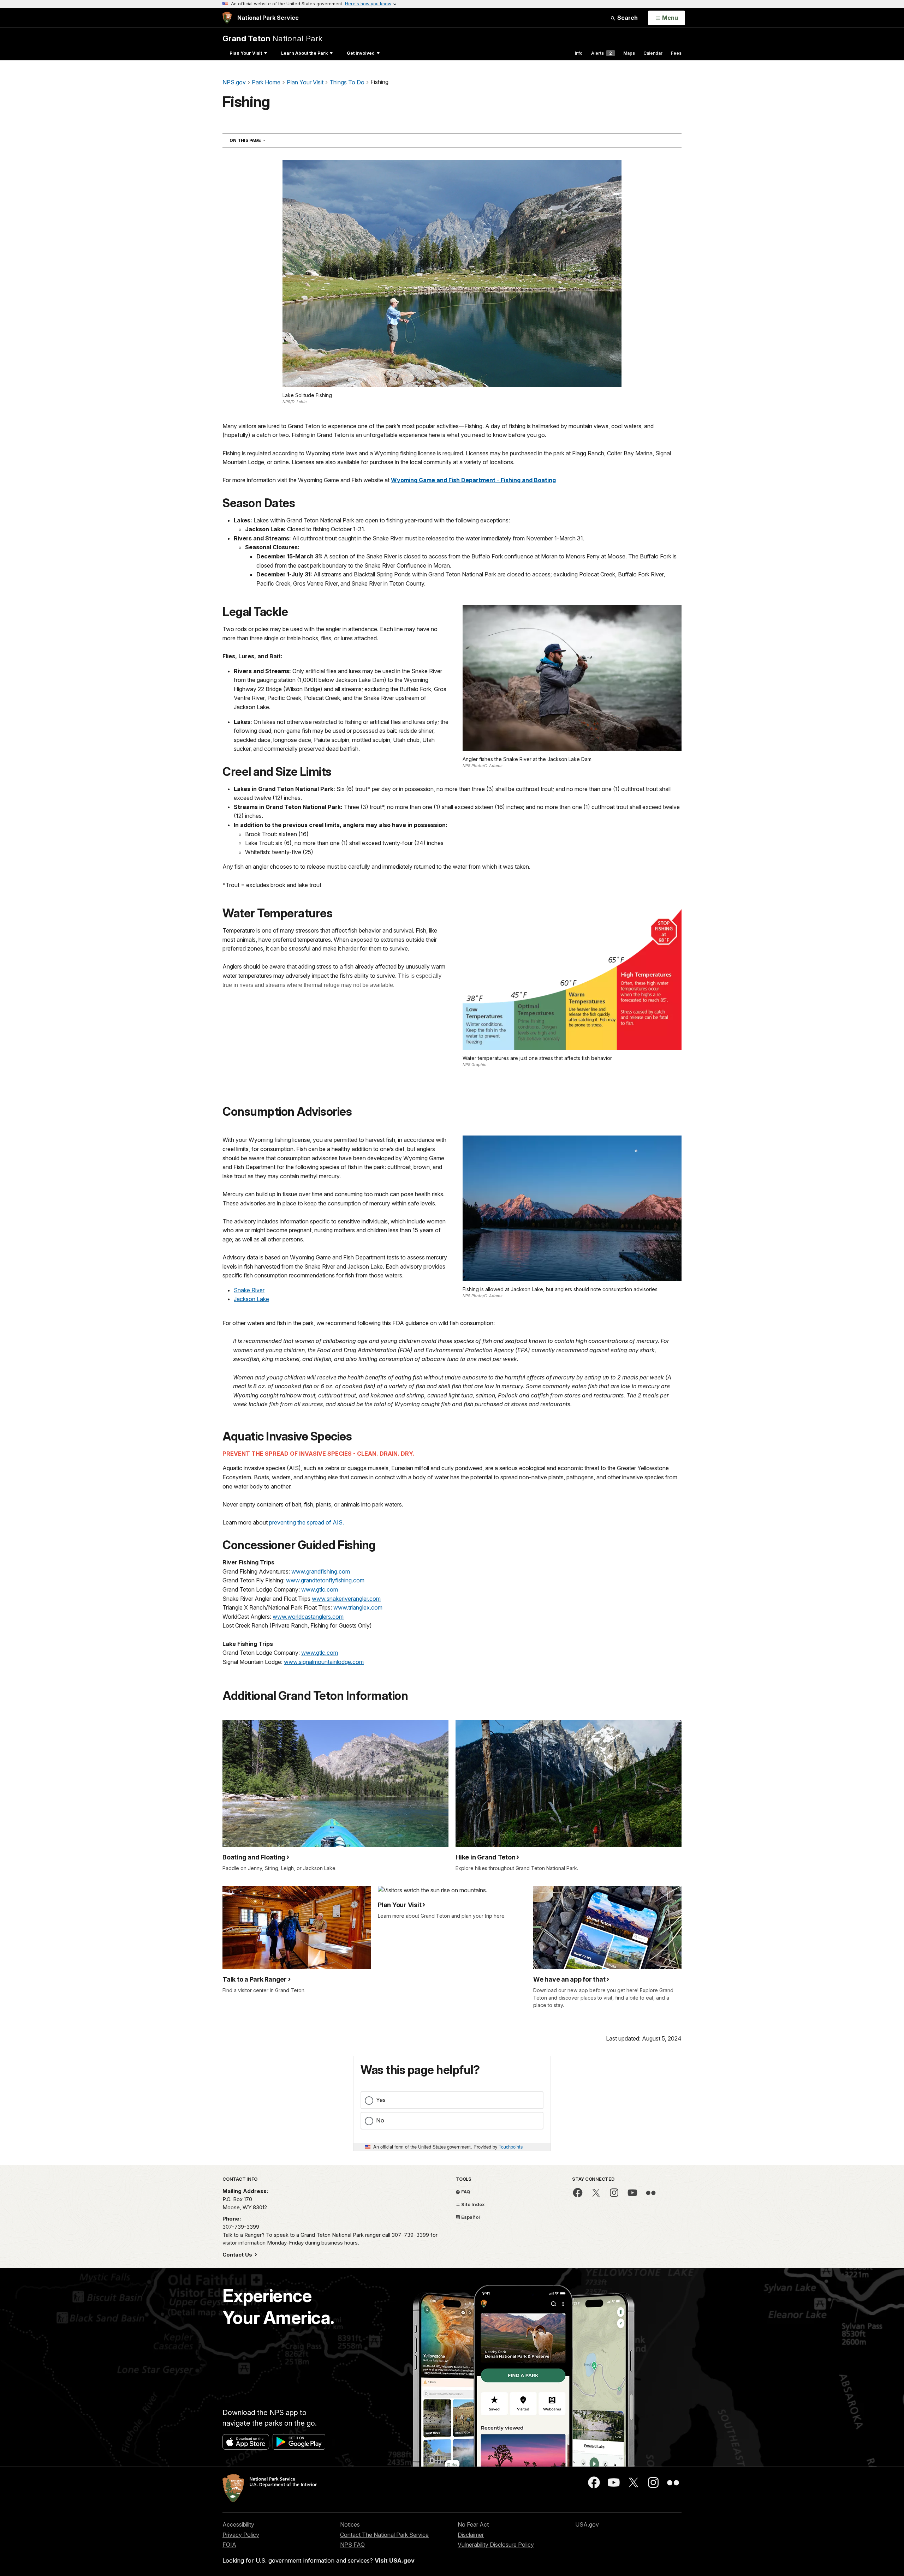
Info (579, 53)
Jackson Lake (251, 1299)
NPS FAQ (352, 2545)
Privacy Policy (241, 2535)
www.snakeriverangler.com (346, 1599)
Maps (629, 53)
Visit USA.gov (395, 2560)
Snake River (249, 1290)
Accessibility (238, 2524)
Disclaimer (471, 2535)
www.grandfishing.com (321, 1571)
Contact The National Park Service (384, 2535)
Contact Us (238, 2255)
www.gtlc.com (320, 1589)
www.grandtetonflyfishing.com (325, 1580)
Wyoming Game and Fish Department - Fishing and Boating (473, 480)
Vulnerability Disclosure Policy (496, 2545)
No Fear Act (473, 2524)
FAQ (465, 2192)
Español (470, 2217)
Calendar (653, 53)
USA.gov (587, 2524)
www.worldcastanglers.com (308, 1617)
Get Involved (361, 53)
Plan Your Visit (246, 53)
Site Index (472, 2204)
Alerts (602, 53)
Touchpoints (511, 2147)
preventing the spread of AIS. (307, 1522)
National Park (272, 38)
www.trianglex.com (358, 1607)
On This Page (260, 140)
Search (627, 18)
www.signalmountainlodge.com (324, 1662)
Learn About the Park (304, 53)
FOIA (229, 2545)
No (380, 2120)
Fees (676, 53)
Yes (381, 2100)
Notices (350, 2524)
